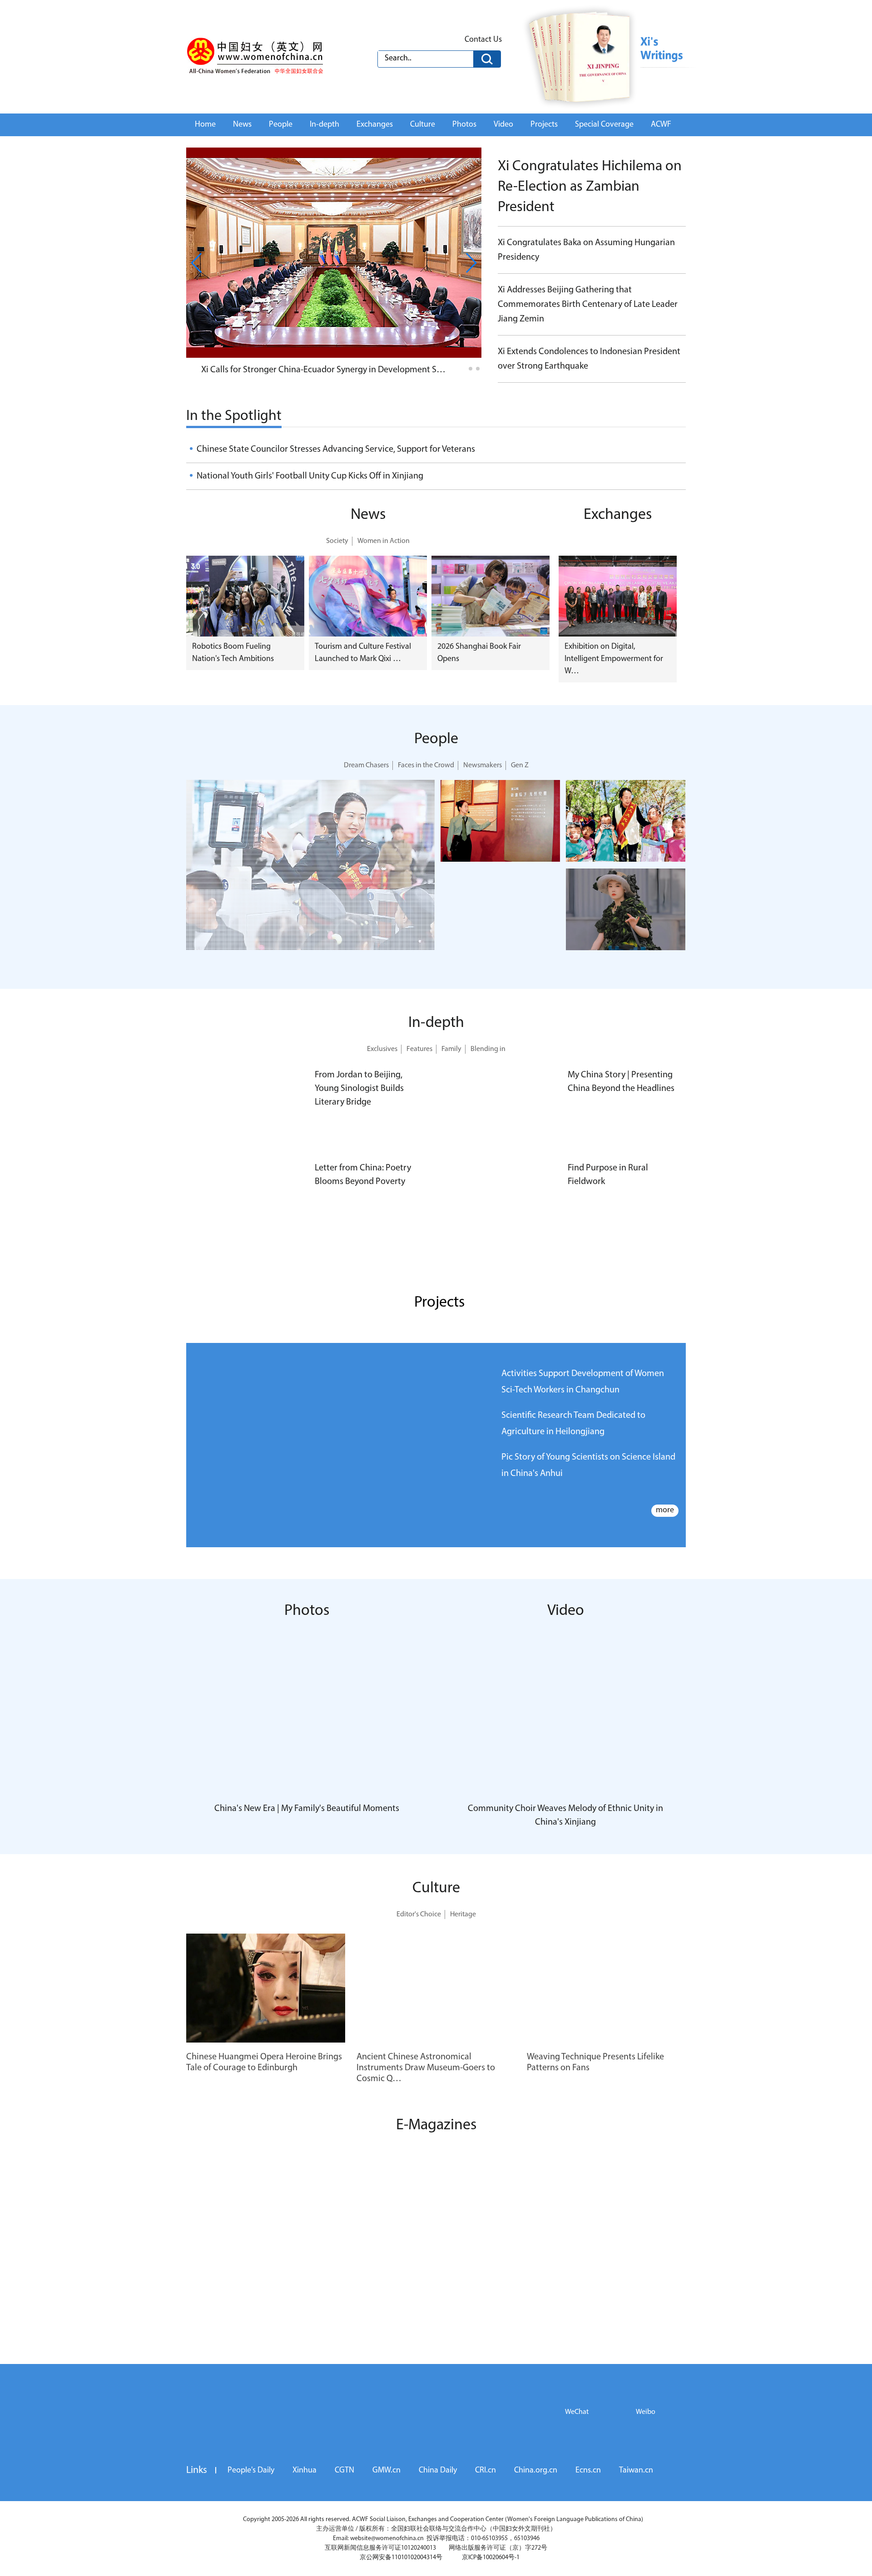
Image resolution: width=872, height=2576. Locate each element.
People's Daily (251, 2494)
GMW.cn (386, 2494)
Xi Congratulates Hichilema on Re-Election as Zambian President (590, 187)
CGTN (344, 2494)
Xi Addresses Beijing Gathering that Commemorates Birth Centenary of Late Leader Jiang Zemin (588, 305)
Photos (464, 125)
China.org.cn (536, 2494)
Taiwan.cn (636, 2494)
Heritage (463, 1915)
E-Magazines (436, 2125)
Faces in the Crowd (426, 765)
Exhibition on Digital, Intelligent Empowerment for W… (614, 659)
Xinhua (305, 2494)
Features (419, 1049)
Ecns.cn (588, 2494)
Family (451, 1049)
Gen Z (520, 765)
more (665, 1510)
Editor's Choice (419, 1915)
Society (337, 541)
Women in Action (384, 541)
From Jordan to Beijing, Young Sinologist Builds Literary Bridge (359, 1089)
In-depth (325, 125)
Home (205, 125)
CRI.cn (486, 2494)
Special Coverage (604, 125)
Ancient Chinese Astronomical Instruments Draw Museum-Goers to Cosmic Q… (426, 2068)
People (281, 125)
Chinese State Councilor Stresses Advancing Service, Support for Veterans (336, 449)
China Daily (438, 2494)
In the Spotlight (234, 416)
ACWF (661, 125)
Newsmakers (483, 765)
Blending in (488, 1049)
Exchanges (375, 125)
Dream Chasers (366, 765)
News (242, 125)
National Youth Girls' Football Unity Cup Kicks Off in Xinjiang (310, 476)
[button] (463, 369)
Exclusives (382, 1049)
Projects (544, 125)
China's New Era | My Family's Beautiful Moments (307, 1809)
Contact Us (483, 40)
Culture (423, 125)
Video (503, 125)
